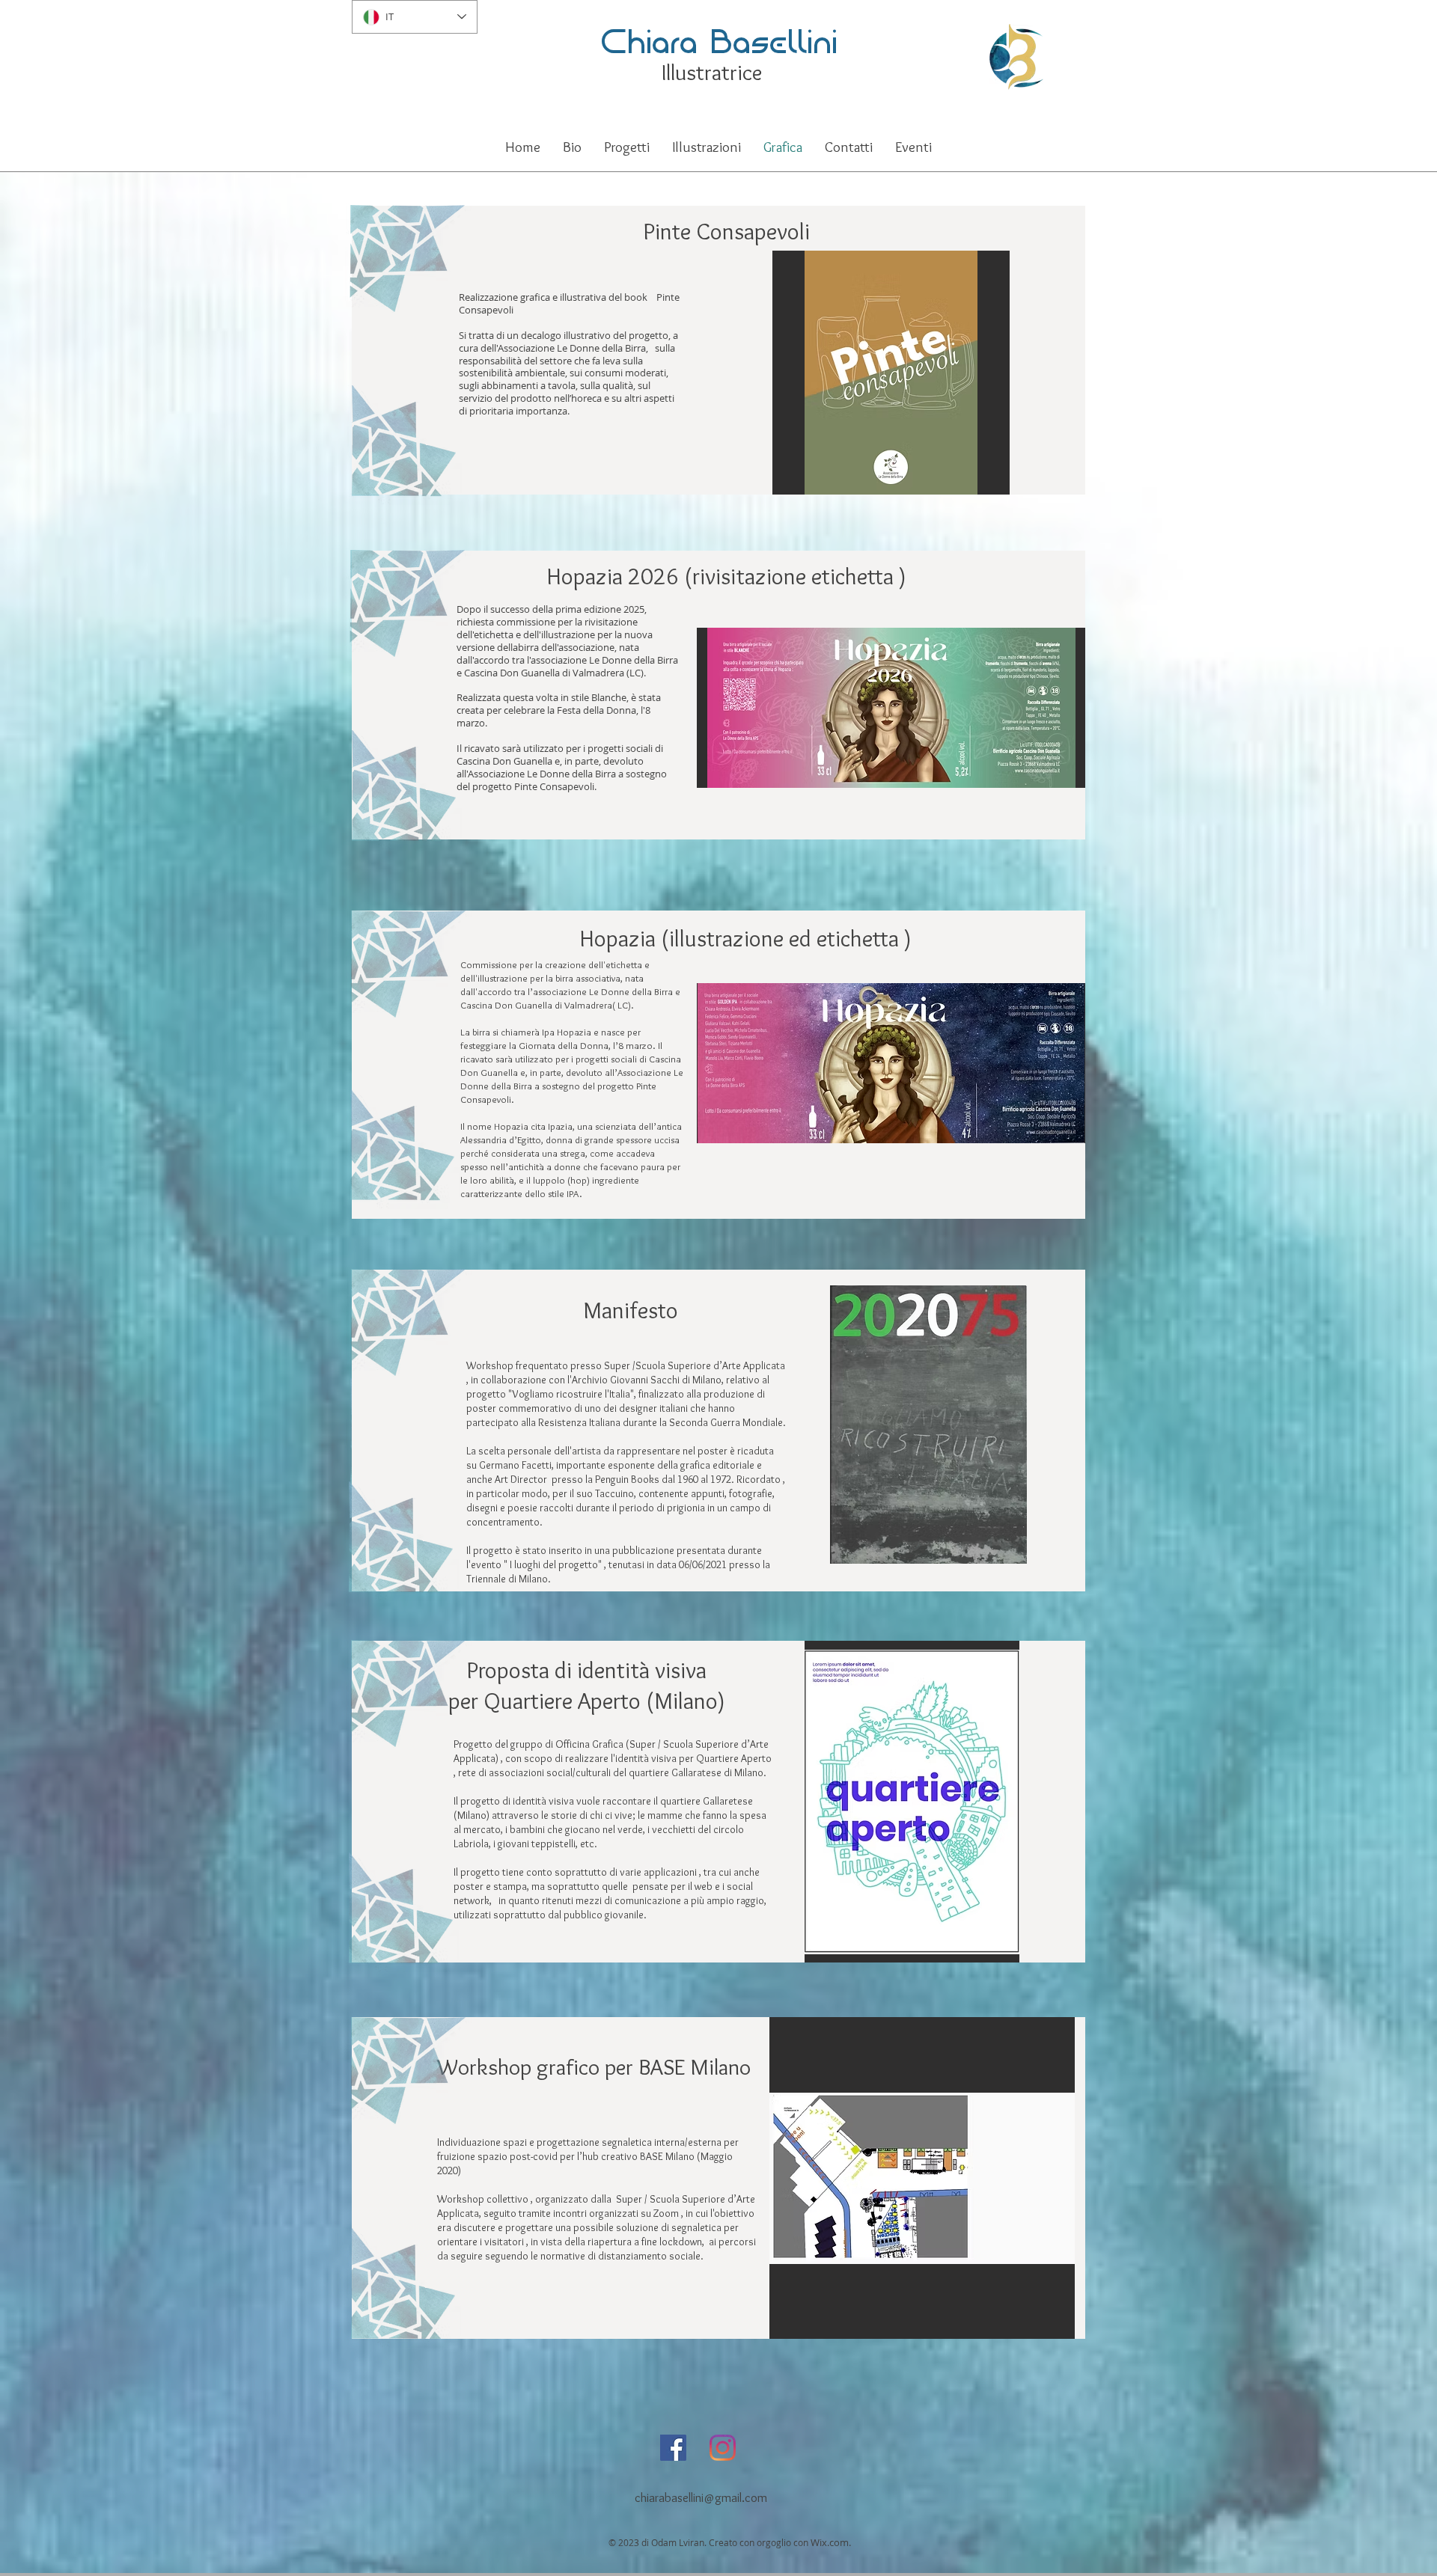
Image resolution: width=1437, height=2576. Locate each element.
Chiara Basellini (719, 40)
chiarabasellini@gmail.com (702, 2497)
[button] (627, 147)
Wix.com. (831, 2542)
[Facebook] (673, 2448)
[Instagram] (723, 2448)
